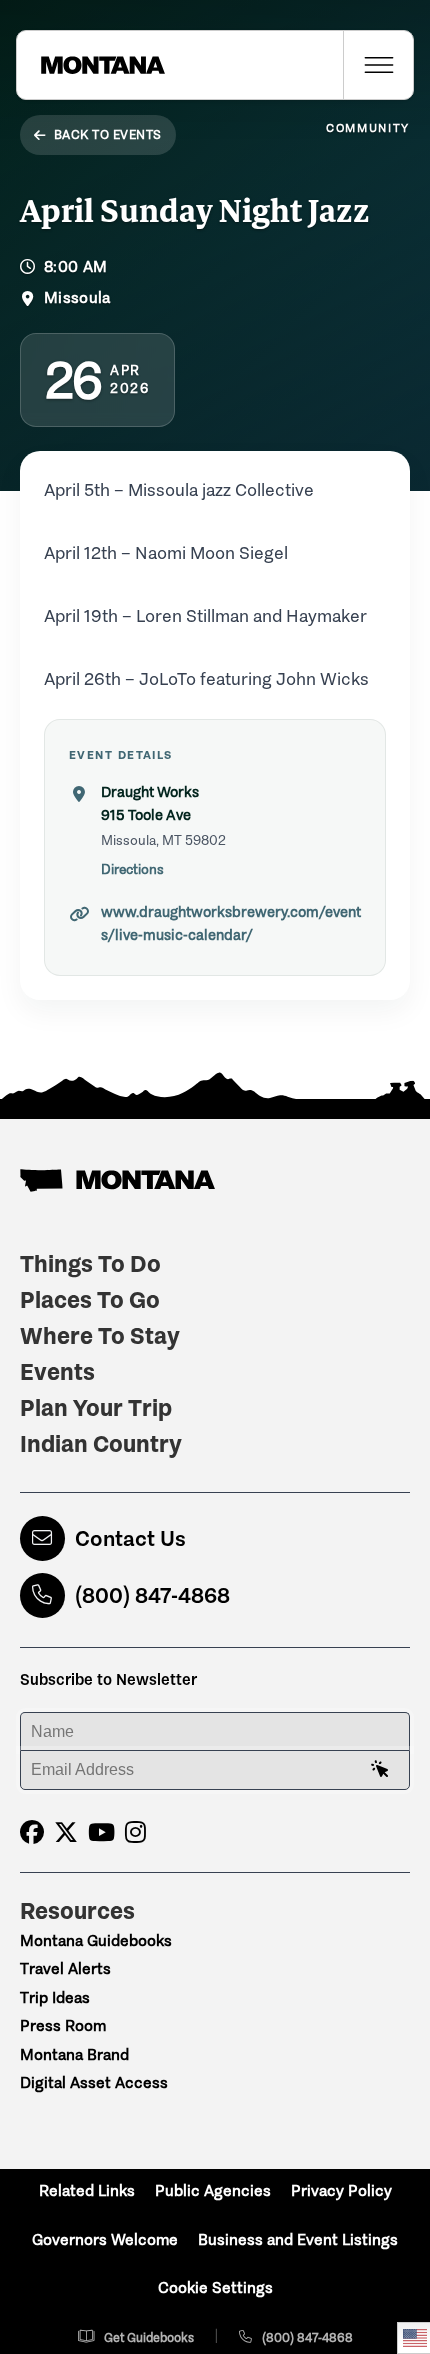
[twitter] (66, 1832)
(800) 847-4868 (152, 1595)
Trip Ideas (55, 1997)
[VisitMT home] (91, 65)
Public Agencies (213, 2190)
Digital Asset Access (94, 2082)
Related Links (87, 2190)
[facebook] (32, 1832)
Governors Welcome (105, 2239)
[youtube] (101, 1832)
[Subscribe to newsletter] (380, 1770)
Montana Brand (74, 2054)
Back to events (108, 134)
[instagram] (135, 1832)
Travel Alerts (65, 1968)
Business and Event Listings (298, 2239)
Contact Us (130, 1538)
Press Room (63, 2025)
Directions (132, 869)
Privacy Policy (341, 2190)
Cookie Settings (215, 2287)
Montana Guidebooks (96, 1940)
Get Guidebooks (149, 2337)
